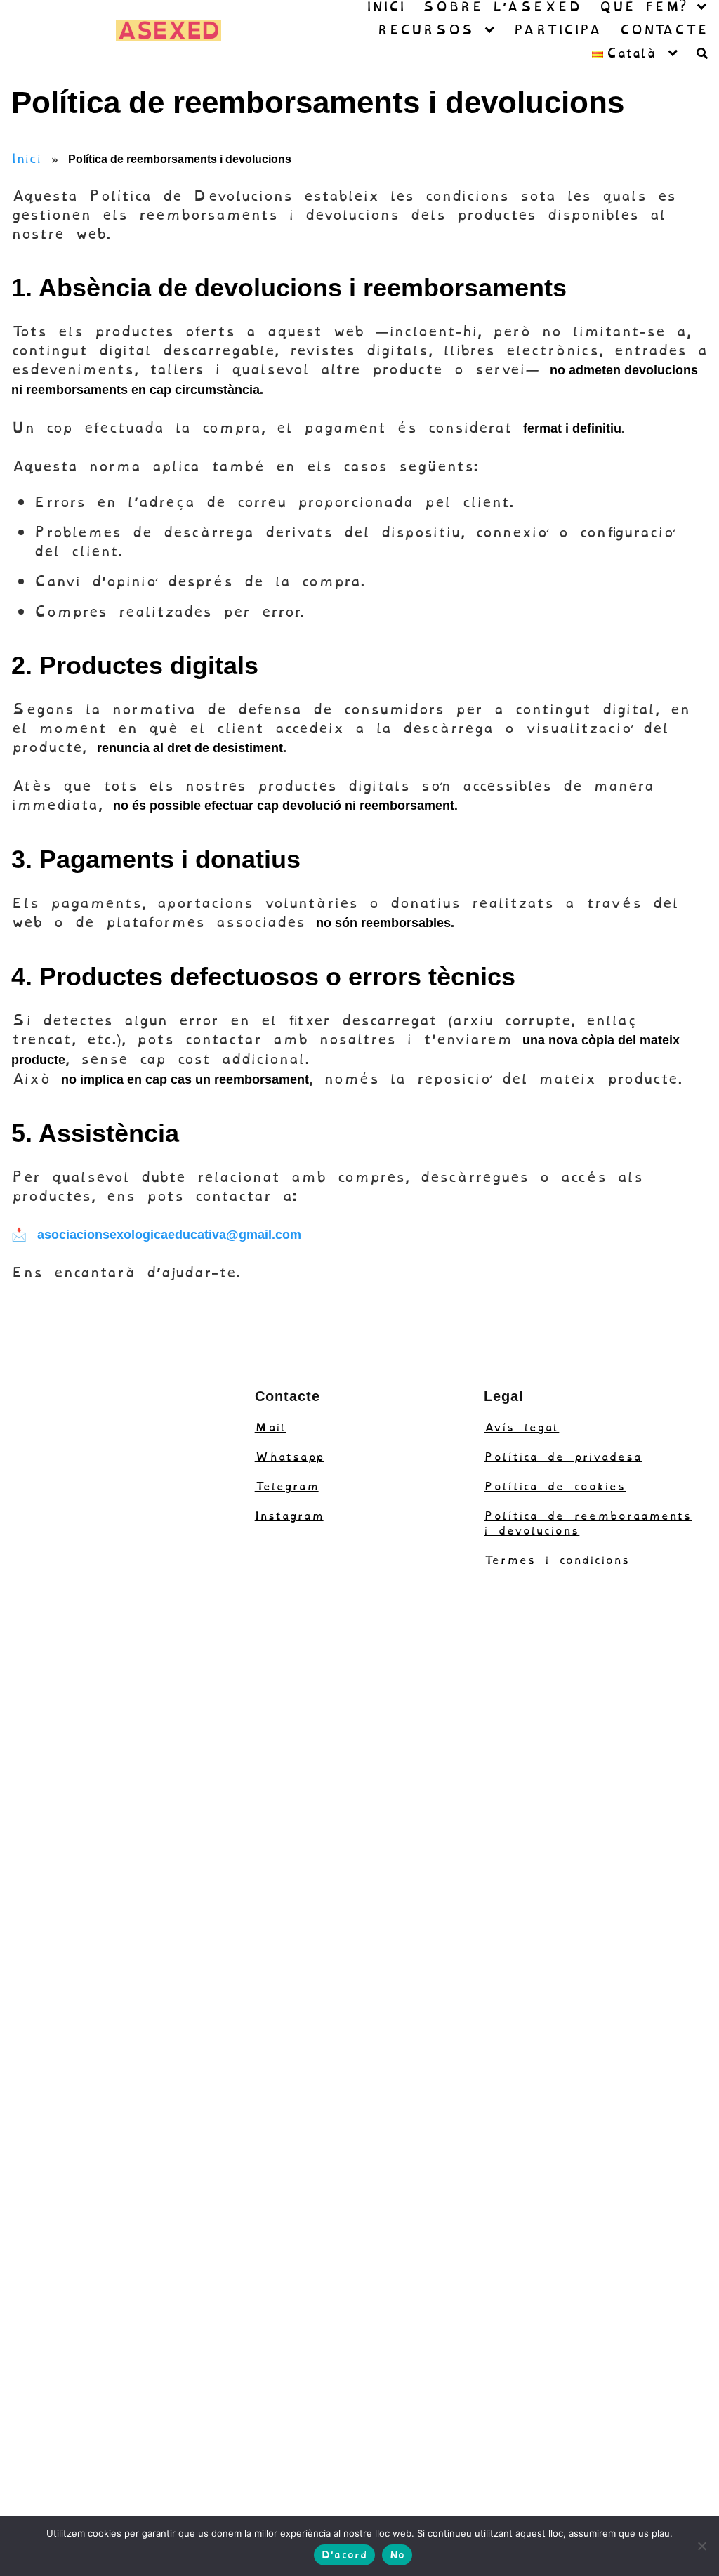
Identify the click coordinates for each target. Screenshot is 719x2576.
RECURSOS (425, 30)
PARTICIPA (557, 30)
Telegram (287, 1486)
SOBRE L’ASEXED (501, 7)
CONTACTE (664, 30)
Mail (271, 1427)
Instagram (289, 1516)
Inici (26, 158)
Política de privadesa (563, 1457)
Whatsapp (290, 1457)
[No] (701, 2546)
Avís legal (521, 1427)
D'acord (344, 2555)
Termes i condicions (557, 1560)
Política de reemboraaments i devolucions (588, 1523)
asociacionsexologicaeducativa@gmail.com (169, 1235)
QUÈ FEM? (642, 7)
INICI (385, 7)
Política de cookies (555, 1486)
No (397, 2555)
